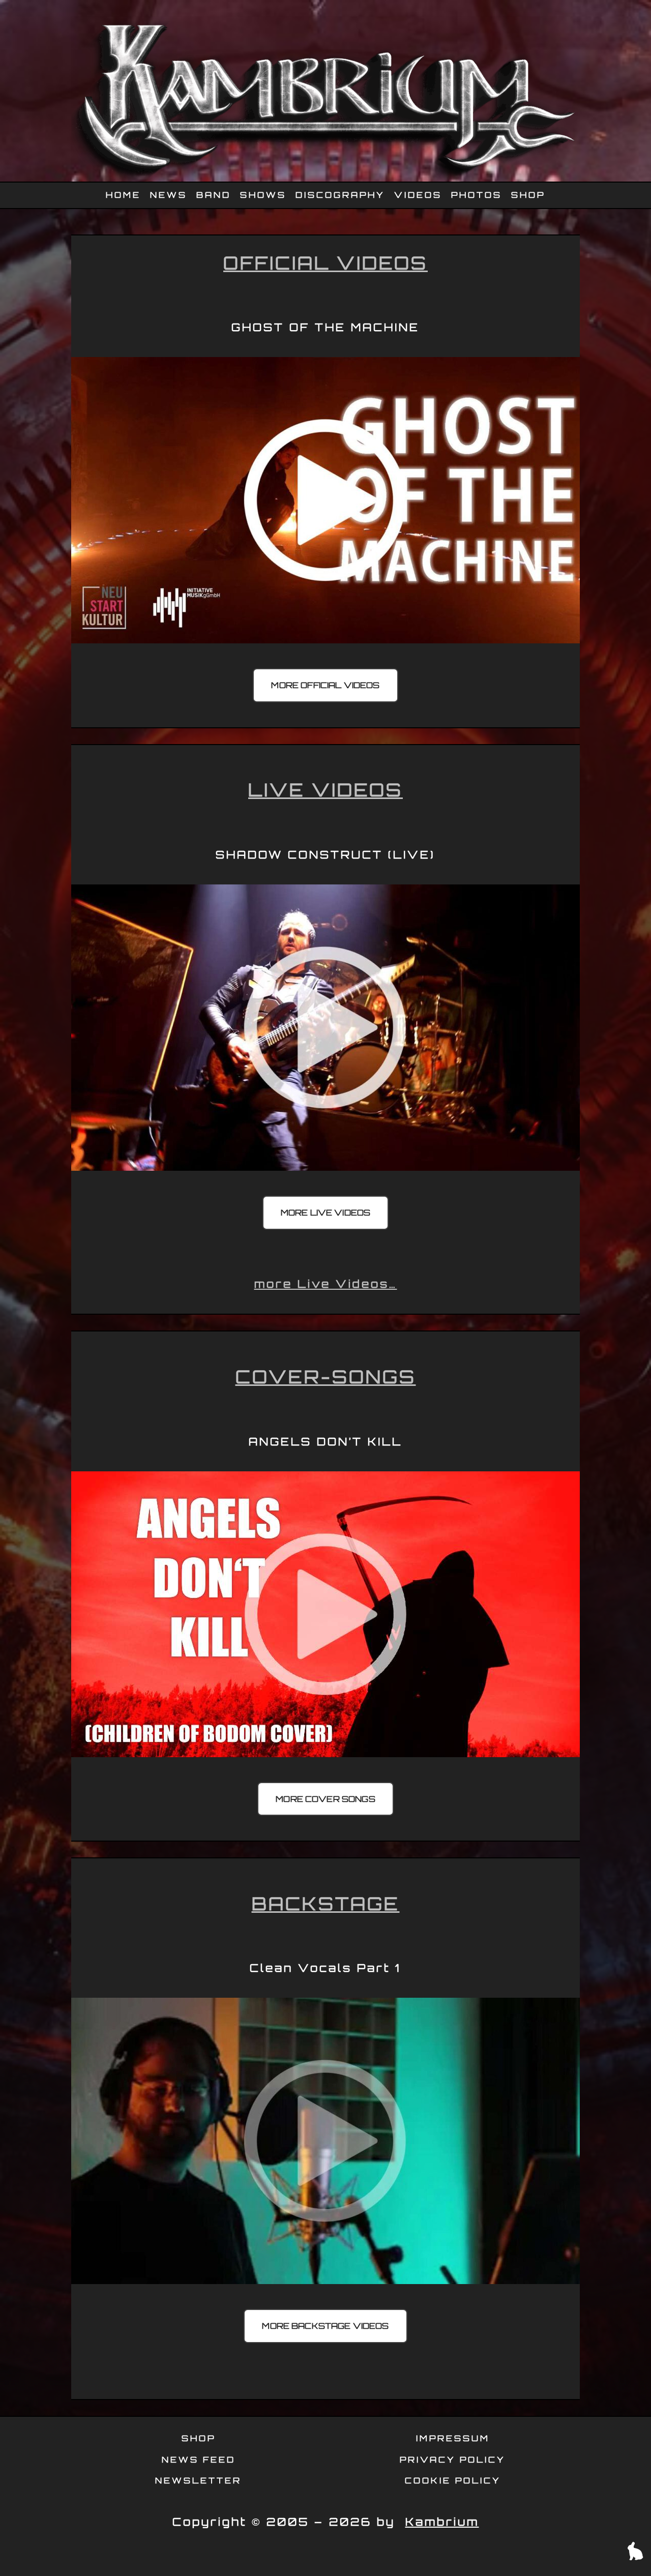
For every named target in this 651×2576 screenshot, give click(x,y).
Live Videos (325, 790)
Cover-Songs (326, 1376)
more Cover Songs (325, 1799)
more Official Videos (325, 685)
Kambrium (442, 2522)
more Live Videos (326, 1212)
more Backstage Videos (325, 2326)
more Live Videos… (326, 1284)
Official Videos (325, 263)
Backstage (326, 1903)
